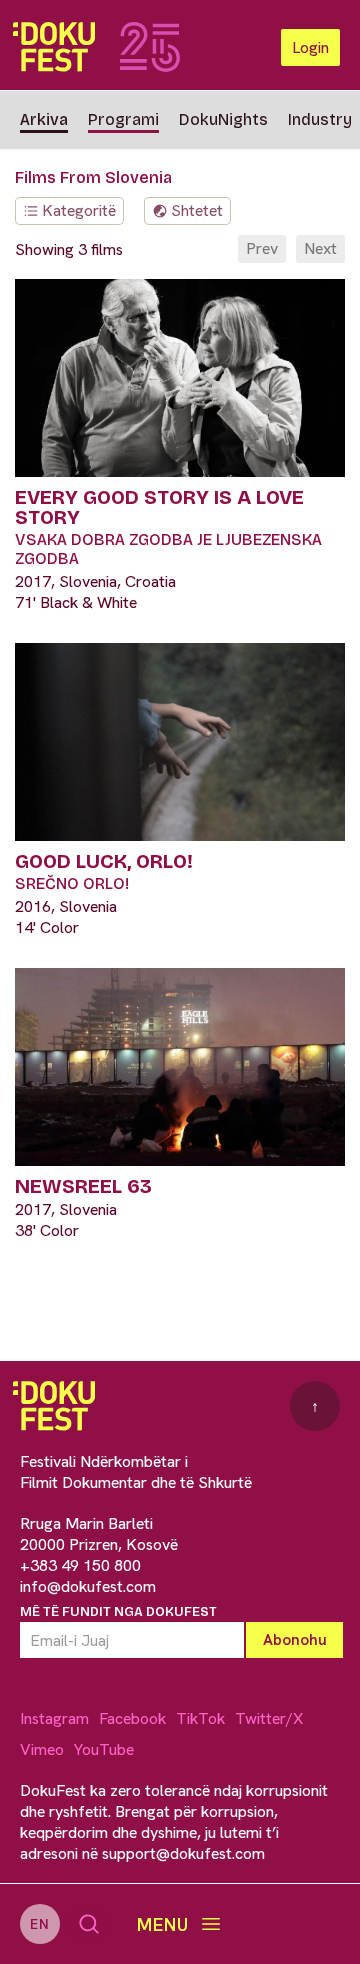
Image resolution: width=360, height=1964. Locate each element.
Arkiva (44, 119)
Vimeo (42, 1749)
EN (40, 1924)
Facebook (132, 1718)
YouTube (104, 1749)
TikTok (200, 1718)
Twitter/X (269, 1718)
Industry (320, 119)
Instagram (54, 1718)
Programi (123, 119)
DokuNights (223, 119)
